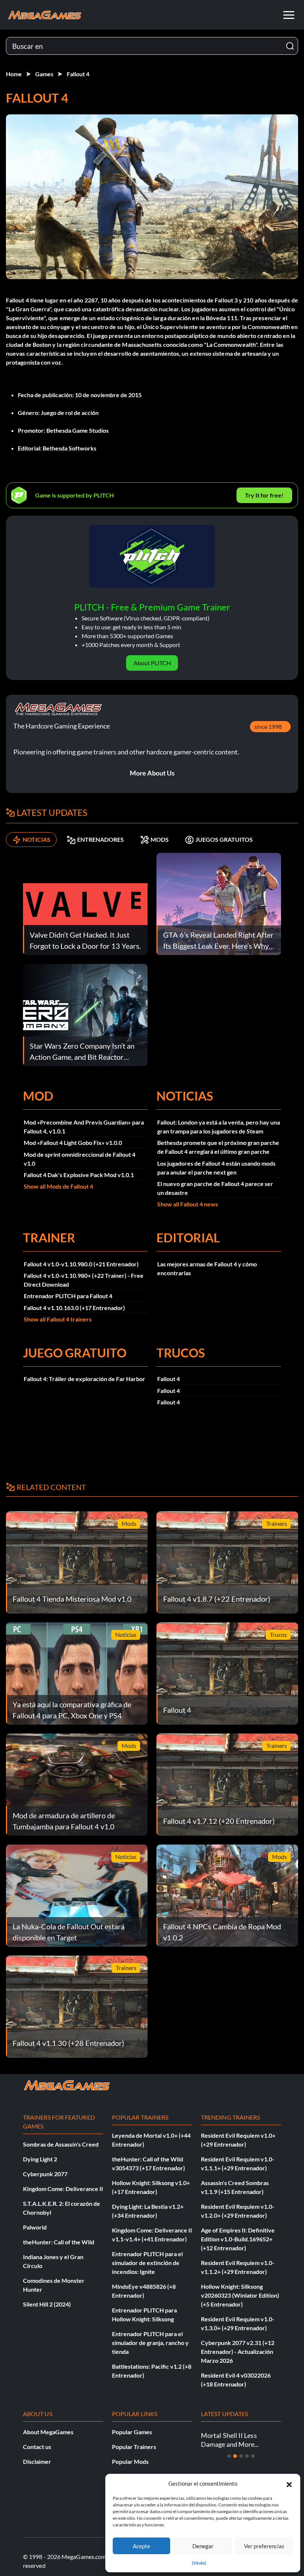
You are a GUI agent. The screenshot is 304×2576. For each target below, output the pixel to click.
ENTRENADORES (100, 839)
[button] (289, 2483)
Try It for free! (264, 495)
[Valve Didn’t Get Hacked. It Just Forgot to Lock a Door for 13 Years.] (85, 903)
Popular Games (132, 2432)
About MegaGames (48, 2432)
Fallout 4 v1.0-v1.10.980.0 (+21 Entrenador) (81, 1264)
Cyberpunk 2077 (45, 2174)
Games (44, 74)
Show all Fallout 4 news (188, 1204)
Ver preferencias (264, 2546)
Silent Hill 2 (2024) (47, 2304)
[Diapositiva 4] (247, 2456)
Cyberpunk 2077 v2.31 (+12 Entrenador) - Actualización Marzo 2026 (238, 2351)
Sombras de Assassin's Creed (61, 2144)
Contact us (37, 2447)
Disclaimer (37, 2461)
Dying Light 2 (40, 2159)
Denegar (203, 2546)
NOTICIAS (37, 839)
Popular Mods (130, 2461)
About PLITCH (152, 663)
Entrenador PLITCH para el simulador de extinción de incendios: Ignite (147, 2263)
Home (14, 74)
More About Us (152, 773)
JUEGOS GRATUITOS (224, 839)
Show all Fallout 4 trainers (58, 1319)
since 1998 (268, 726)
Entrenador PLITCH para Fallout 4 (68, 1296)
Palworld (35, 2227)
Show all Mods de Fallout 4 (58, 1186)
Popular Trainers (134, 2447)
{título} (199, 2563)
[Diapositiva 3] (241, 2456)
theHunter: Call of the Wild (59, 2242)
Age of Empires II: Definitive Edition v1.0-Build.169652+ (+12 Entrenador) (238, 2239)
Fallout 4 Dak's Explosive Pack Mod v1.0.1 (79, 1175)
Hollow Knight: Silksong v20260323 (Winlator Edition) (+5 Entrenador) (240, 2295)
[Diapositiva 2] (235, 2456)
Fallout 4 (78, 74)
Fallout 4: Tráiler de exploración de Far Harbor (85, 1379)
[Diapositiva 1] (229, 2456)
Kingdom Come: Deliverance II (63, 2189)
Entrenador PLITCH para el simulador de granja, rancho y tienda (150, 2343)
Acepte (141, 2546)
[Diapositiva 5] (253, 2456)
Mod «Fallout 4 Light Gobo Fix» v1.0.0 (73, 1143)
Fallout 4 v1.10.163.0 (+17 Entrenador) (74, 1308)
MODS (160, 839)
